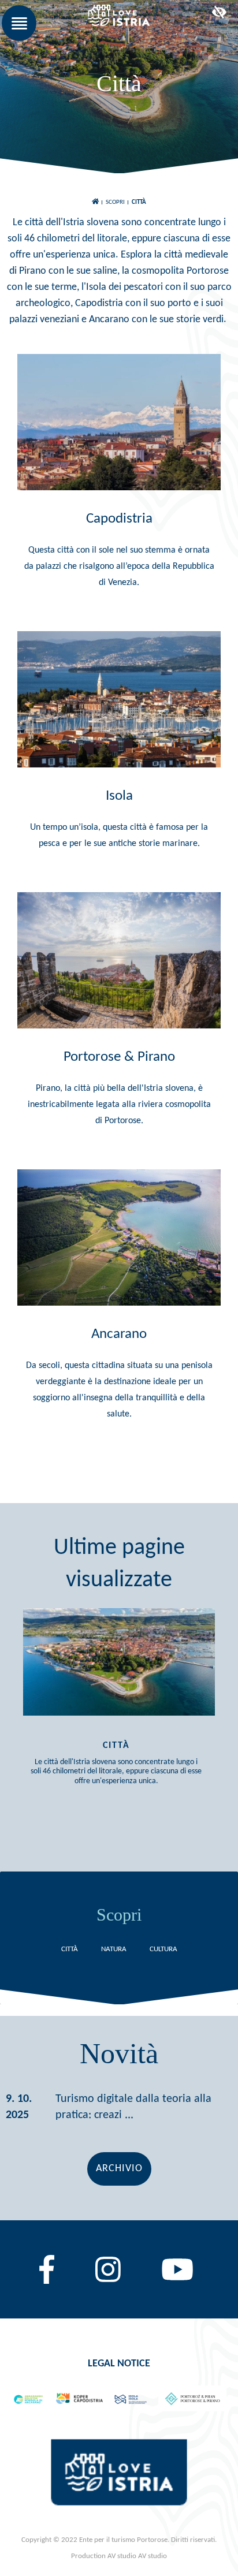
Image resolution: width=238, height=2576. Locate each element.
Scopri (115, 202)
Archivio (119, 2169)
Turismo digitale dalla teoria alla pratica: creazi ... (133, 2107)
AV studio (153, 2556)
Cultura (163, 1949)
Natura (114, 1949)
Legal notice (119, 2364)
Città (139, 202)
